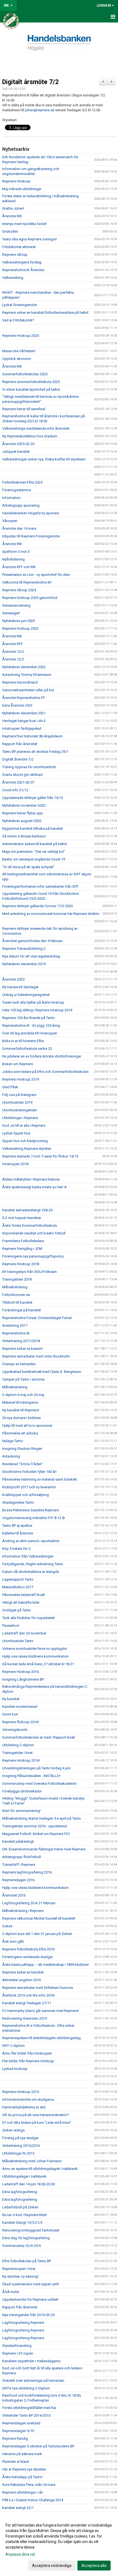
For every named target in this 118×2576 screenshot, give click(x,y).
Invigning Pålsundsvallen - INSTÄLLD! (31, 1776)
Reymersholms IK (16, 1333)
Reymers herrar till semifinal (24, 409)
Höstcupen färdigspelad (22, 728)
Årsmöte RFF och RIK (19, 567)
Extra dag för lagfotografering (26, 2238)
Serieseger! (11, 613)
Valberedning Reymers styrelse (27, 1149)
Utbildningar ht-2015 (18, 2153)
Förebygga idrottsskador (22, 1791)
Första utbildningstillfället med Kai (29, 2408)
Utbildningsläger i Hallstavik (24, 2176)
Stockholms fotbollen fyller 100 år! (29, 1472)
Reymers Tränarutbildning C (24, 949)
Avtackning (11, 1456)
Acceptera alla (94, 2566)
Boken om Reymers (18, 1064)
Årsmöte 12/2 (13, 652)
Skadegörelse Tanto (18, 1502)
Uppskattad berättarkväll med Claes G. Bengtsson (42, 1372)
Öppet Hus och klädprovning (25, 1141)
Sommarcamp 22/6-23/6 (22, 2246)
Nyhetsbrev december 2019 (24, 964)
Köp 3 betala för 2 (16, 1549)
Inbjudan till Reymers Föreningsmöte (31, 536)
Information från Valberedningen (28, 1556)
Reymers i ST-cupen (18, 2353)
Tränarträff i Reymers (19, 1865)
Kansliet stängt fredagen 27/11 (27, 2003)
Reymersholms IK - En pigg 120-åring (31, 1025)
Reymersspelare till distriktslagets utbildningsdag (41, 2038)
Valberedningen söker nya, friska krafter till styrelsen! (44, 459)
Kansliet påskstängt (18, 1841)
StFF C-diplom (13, 2046)
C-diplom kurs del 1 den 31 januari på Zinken (37, 1934)
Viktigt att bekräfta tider (21, 1602)
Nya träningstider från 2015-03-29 (28, 2315)
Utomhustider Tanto (18, 1641)
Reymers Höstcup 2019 (21, 1079)
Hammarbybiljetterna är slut (24, 2107)
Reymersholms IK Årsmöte (23, 270)
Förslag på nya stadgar (20, 2138)
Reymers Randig (15, 2438)
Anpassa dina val (20, 2554)
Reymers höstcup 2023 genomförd (30, 598)
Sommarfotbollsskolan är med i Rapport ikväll (39, 1737)
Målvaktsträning (15, 1287)
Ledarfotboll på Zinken (20, 2207)
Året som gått (13, 1941)
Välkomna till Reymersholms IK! (27, 582)
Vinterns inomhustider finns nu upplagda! (35, 1649)
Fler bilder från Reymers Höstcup (28, 2061)
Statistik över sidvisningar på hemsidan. (34, 2381)
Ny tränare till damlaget (20, 987)
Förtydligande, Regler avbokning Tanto (33, 1564)
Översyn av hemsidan (19, 1364)
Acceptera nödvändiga (52, 2566)
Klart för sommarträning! (21, 1811)
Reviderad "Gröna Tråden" (23, 1464)
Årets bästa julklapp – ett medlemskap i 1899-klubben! (46, 1965)
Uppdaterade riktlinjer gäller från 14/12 (33, 798)
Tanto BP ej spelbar (17, 1526)
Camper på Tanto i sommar (23, 1379)
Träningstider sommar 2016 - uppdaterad (35, 1826)
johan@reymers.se (40, 110)
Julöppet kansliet (16, 452)
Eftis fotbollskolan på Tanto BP (27, 2261)
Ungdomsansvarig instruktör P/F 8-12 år (34, 1518)
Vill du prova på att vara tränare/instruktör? (36, 2115)
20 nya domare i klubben (22, 1418)
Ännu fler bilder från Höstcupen (27, 2053)
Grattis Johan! (13, 208)
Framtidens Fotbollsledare (23, 1241)
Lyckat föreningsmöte (19, 305)
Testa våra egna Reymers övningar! (29, 239)
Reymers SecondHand (20, 682)
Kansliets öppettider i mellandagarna (31, 2361)
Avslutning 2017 (15, 1326)
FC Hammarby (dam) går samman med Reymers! (40, 2011)
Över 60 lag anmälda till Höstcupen (30, 1033)
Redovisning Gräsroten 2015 (25, 2018)
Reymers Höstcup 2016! (21, 1760)
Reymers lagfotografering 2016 (27, 1872)
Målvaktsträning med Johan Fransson (32, 2161)
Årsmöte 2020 (13, 979)
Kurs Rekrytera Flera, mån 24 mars (29, 2485)
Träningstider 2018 (17, 1279)
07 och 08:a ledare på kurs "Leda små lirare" (37, 2123)
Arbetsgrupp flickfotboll (22, 1857)
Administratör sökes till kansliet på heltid (34, 844)
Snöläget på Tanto (17, 1610)
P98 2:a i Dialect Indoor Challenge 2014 (33, 2500)
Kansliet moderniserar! (20, 1707)
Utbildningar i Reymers (20, 1118)
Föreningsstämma (17, 490)
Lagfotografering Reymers (23, 2323)
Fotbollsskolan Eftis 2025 (22, 482)
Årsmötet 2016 (14, 1895)
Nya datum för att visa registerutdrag (31, 956)
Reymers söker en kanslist (23, 1972)
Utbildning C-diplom (18, 1745)
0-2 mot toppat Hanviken (22, 1218)
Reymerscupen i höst (19, 2269)
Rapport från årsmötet (20, 744)
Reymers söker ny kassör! (23, 1349)
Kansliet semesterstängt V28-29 (27, 1210)
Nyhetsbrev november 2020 (24, 805)
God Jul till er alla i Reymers (24, 1125)
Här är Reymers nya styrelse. (24, 2469)
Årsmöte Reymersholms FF (24, 698)
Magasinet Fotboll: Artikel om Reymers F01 (36, 1834)
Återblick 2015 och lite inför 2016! (29, 1995)
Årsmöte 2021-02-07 (18, 782)
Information (11, 498)
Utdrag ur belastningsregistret (26, 995)
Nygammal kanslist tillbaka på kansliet (33, 828)
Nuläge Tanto (13, 1441)
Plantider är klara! (16, 2462)
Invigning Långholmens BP (23, 1679)
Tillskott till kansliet (17, 1302)
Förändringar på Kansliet (22, 1310)
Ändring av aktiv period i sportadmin (31, 1541)
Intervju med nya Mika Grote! (24, 224)
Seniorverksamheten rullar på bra (28, 690)
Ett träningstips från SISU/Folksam (29, 1272)
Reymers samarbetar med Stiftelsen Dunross (38, 1988)
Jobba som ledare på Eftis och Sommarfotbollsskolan (45, 1072)
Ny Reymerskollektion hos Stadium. (30, 436)
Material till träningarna (20, 1402)
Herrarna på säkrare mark (22, 2454)
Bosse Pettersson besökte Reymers (30, 1510)
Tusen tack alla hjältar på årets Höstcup (33, 1002)
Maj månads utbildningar (22, 189)
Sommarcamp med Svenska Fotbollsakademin (39, 1784)
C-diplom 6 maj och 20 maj (23, 1395)
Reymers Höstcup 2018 (21, 1264)
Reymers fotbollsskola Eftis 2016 (28, 1949)
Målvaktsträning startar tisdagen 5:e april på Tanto (42, 1818)
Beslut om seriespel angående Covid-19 (34, 859)
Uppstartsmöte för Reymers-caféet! (30, 2299)
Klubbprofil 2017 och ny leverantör (29, 1487)
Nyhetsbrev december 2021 (24, 713)
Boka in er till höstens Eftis (23, 1041)
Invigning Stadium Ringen (22, 1449)
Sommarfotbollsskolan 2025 (25, 374)
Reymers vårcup (15, 255)
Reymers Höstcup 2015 (21, 2092)
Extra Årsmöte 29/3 (17, 705)
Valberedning (13, 278)
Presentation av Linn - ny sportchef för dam (36, 575)
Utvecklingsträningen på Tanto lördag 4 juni (36, 1768)
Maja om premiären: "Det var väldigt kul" (34, 852)
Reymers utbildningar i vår (23, 2492)
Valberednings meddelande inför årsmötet (36, 428)
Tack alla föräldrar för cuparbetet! (29, 1618)
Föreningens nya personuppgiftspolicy (33, 1256)
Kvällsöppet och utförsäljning (26, 1495)
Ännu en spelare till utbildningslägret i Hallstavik (40, 2169)
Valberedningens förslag (22, 262)
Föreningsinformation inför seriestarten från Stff (40, 886)
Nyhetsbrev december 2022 (24, 667)
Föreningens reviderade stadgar (27, 1957)
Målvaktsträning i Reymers (23, 1911)
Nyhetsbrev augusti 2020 (22, 821)
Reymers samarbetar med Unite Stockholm (36, 1356)
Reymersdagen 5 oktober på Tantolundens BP (38, 2446)
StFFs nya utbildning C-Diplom (26, 2388)
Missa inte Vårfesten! (19, 351)
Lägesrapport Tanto (18, 1579)
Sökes (7, 1926)
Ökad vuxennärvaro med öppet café (30, 2284)
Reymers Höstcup (16, 181)
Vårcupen (10, 521)
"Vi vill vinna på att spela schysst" (28, 867)
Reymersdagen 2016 (18, 1880)
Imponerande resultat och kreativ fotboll (34, 1233)
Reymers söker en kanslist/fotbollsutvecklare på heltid (45, 313)
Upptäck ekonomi (16, 359)
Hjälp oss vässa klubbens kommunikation (35, 1656)
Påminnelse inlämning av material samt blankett (40, 1479)
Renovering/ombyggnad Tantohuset (31, 2230)
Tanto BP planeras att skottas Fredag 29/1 (35, 752)
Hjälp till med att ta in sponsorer (27, 1426)
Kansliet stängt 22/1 (18, 2508)
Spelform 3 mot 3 (16, 552)
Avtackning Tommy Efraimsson (27, 675)
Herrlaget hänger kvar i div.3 (24, 721)
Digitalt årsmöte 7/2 (30, 82)
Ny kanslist (11, 1699)
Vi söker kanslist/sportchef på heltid (31, 389)
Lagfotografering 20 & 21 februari (29, 1903)
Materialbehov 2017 (18, 1587)
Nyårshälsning (13, 559)
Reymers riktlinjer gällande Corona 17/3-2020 (37, 906)
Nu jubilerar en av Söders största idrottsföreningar (42, 1056)
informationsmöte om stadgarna (28, 2099)
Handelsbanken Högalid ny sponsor (31, 513)
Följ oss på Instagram (19, 1095)
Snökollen (10, 231)
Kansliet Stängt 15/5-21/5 (22, 2223)
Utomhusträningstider (19, 1110)
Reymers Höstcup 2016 (21, 1672)
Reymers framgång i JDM (22, 1249)
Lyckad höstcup (15, 2069)
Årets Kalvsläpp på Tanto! (22, 2477)
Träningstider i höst (17, 1753)
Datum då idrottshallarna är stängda (31, 1572)
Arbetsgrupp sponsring (21, 505)
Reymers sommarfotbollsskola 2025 (31, 382)
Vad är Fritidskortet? (18, 320)
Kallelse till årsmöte (18, 1533)
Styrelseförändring (17, 2346)
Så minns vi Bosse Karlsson (24, 836)
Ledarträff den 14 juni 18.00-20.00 (29, 2184)
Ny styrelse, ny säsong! (20, 2276)
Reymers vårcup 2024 (19, 590)
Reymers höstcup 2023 (20, 628)
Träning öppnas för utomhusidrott (29, 767)
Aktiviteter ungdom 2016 (22, 1980)
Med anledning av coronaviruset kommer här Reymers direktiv (51, 914)
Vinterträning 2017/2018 (21, 1341)
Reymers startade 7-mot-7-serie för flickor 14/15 (40, 1156)
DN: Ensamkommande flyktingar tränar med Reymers (44, 1849)
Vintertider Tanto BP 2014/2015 (26, 2415)
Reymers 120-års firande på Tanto (29, 1018)
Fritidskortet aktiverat (19, 247)
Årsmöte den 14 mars (19, 528)
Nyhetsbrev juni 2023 (19, 621)
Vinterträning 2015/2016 (21, 2146)
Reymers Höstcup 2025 (21, 336)
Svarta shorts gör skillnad (22, 775)
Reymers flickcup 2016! (21, 1722)
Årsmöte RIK (12, 216)
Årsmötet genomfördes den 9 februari (32, 941)
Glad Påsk (10, 1087)
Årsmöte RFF (12, 644)
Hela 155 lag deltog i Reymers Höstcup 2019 (37, 1010)
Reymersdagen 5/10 (18, 2431)
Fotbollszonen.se (16, 1295)
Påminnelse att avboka (20, 1433)
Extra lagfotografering (20, 2192)
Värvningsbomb (15, 1730)
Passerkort (11, 1626)
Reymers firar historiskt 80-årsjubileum (32, 736)
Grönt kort (10, 1714)
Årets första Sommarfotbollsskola (29, 1225)
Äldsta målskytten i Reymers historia (31, 1179)
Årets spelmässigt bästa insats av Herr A (34, 1187)
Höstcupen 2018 (15, 1164)
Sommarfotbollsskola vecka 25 (27, 1049)
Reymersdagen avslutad (21, 2423)
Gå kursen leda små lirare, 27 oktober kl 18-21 (38, 1664)
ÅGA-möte (11, 2292)
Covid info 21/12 (15, 790)
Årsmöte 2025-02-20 (18, 444)
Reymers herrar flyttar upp (23, 813)
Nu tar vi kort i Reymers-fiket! (25, 2215)
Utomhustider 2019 (17, 1102)
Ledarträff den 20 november (24, 1633)
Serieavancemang (16, 605)
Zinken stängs (13, 2130)
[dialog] (59, 2545)
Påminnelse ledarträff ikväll (23, 1595)
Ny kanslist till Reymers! (21, 1410)
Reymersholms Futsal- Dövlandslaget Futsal (37, 1318)
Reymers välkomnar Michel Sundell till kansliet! (39, 1918)
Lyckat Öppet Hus (16, 1133)
